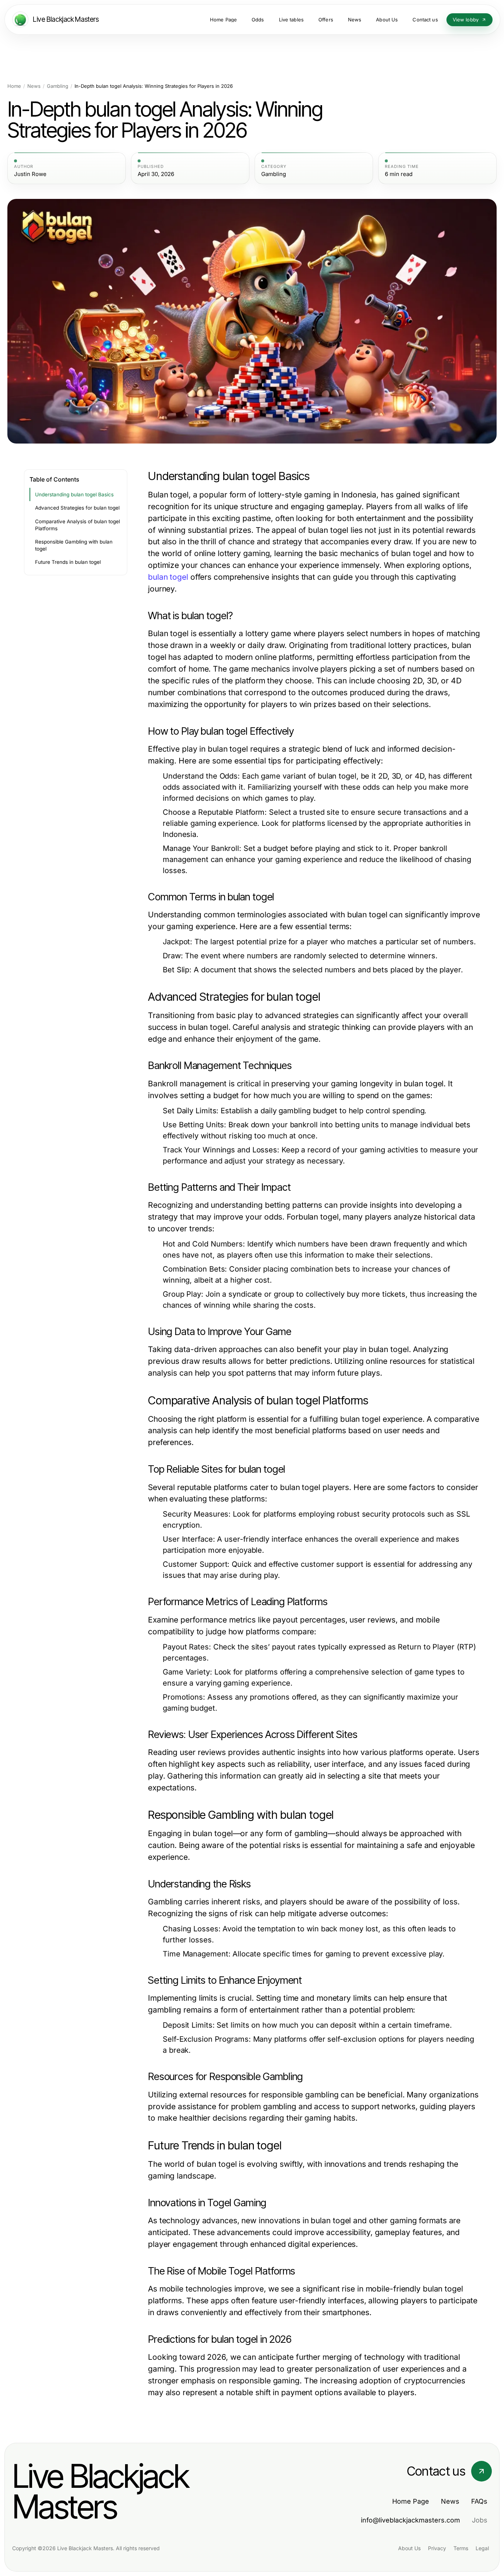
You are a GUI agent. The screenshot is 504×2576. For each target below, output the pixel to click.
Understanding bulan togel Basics (74, 494)
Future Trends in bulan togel (68, 562)
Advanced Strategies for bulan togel (77, 508)
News (34, 86)
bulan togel (168, 577)
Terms (461, 2548)
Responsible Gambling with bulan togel (74, 545)
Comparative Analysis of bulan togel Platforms (77, 525)
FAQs (479, 2501)
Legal (482, 2548)
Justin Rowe (30, 174)
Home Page (411, 2501)
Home (14, 86)
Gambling (58, 86)
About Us (409, 2548)
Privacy (437, 2548)
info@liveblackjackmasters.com (410, 2520)
